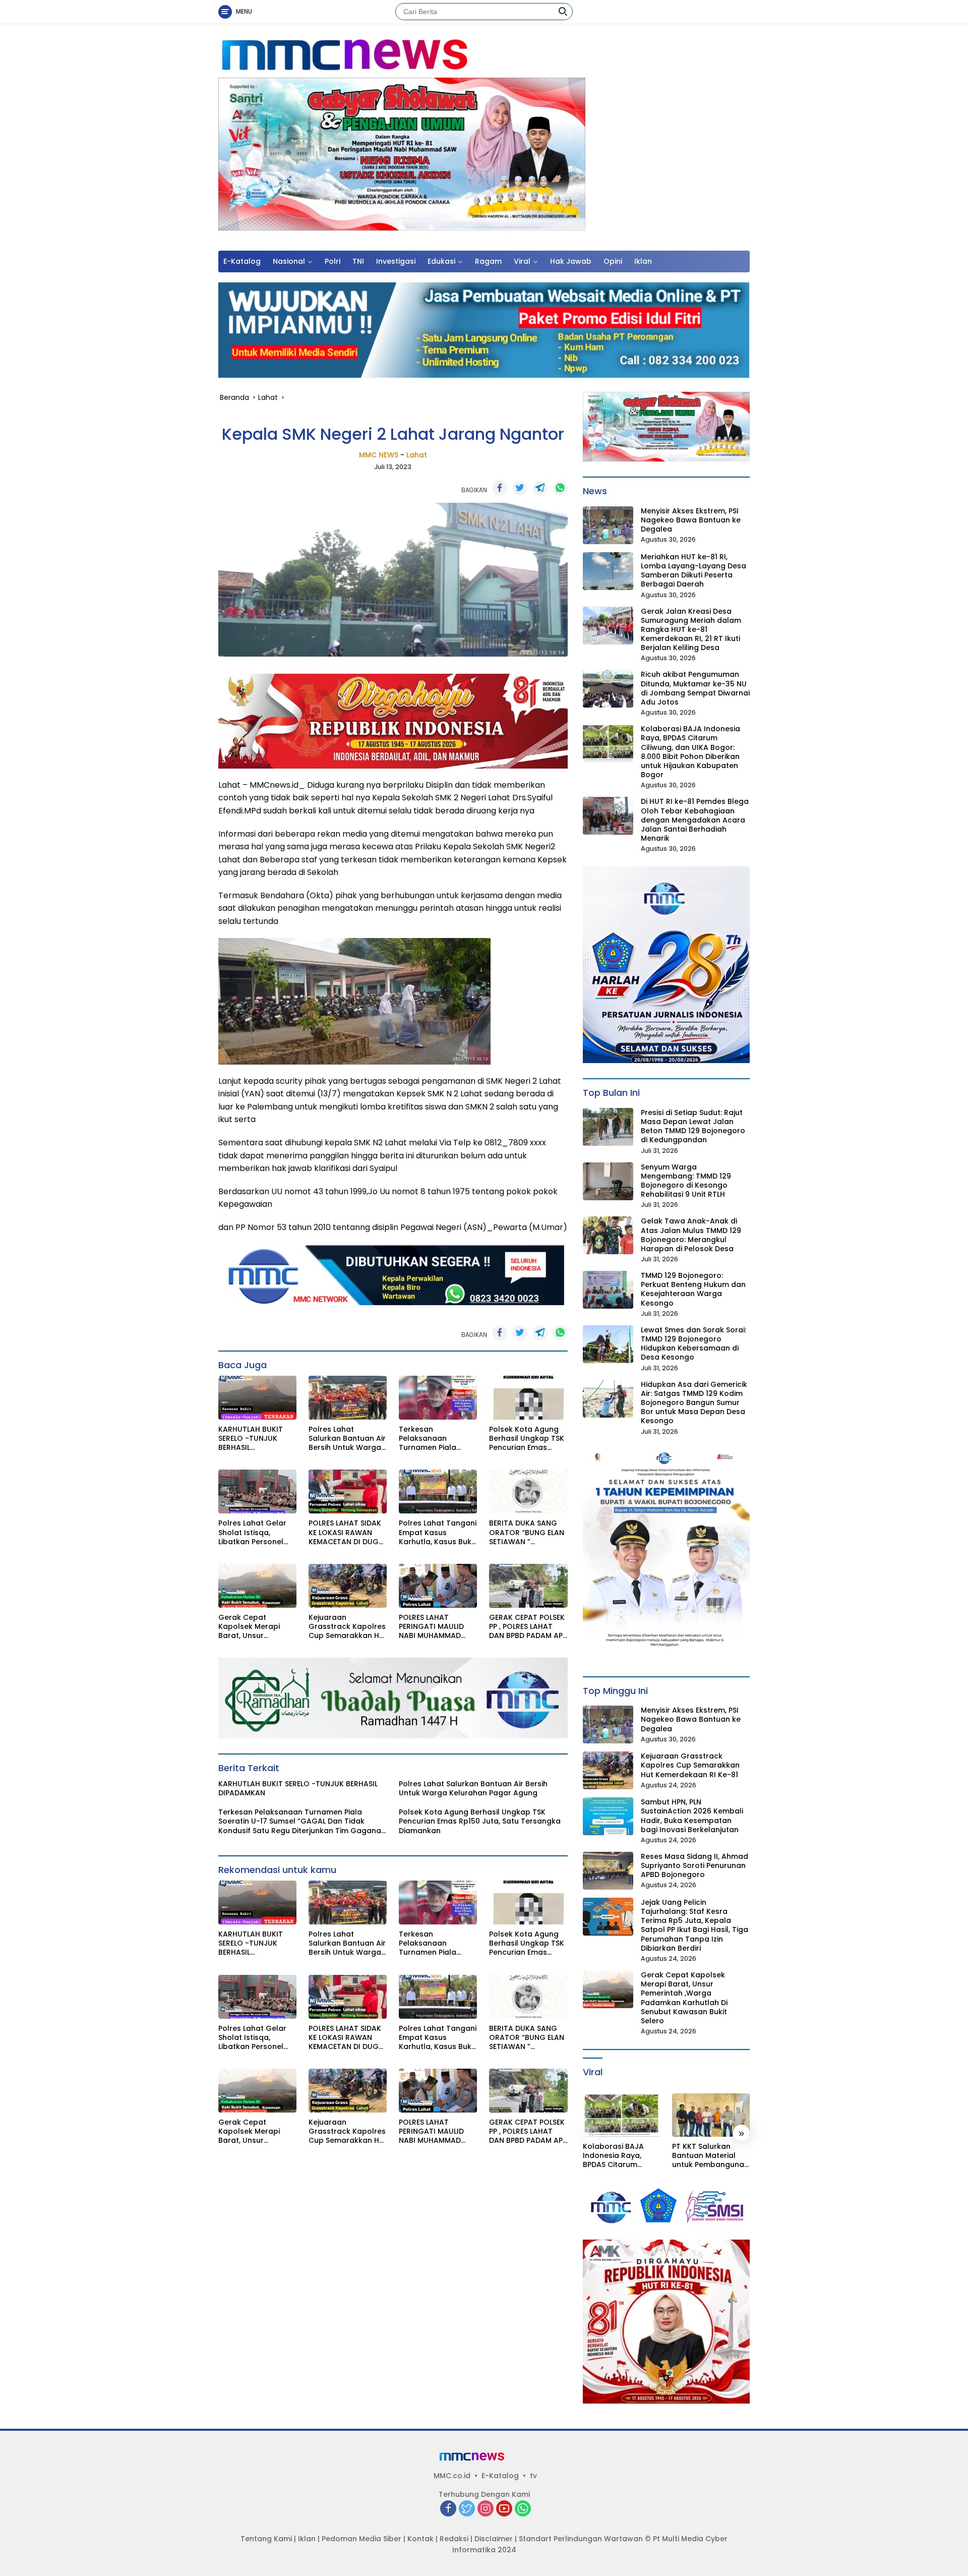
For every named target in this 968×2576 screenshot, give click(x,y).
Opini (613, 261)
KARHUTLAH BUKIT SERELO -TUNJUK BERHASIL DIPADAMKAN (251, 1439)
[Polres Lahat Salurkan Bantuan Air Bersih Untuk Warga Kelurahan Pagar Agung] (348, 1398)
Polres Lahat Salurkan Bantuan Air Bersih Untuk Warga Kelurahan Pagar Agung (347, 1439)
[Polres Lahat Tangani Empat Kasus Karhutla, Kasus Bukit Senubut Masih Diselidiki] (438, 1491)
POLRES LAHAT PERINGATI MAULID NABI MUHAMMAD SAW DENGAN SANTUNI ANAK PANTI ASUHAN (436, 1627)
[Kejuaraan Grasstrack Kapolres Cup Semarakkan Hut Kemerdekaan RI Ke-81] (348, 1586)
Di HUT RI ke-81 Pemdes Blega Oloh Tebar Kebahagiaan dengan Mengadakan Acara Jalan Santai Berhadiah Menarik (695, 820)
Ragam (488, 261)
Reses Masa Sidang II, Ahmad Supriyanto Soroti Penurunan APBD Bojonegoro (694, 1866)
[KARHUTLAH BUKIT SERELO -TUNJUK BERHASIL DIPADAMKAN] (257, 1398)
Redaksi (454, 2539)
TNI (358, 261)
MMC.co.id (452, 2476)
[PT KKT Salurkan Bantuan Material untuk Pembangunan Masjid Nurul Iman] (711, 2115)
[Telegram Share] (540, 488)
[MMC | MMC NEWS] (391, 55)
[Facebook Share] (500, 488)
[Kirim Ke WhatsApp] (560, 488)
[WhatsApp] (523, 2509)
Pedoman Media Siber (361, 2539)
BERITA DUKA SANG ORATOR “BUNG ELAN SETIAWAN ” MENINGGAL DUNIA (527, 1532)
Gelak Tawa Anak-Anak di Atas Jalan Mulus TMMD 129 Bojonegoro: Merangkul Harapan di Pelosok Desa (691, 1235)
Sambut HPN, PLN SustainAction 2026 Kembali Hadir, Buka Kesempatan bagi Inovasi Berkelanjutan (692, 1816)
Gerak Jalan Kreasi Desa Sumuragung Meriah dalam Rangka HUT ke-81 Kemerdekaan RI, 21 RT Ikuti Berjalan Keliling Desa (691, 630)
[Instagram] (486, 2509)
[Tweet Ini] (520, 488)
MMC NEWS (379, 455)
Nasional (289, 261)
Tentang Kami (266, 2539)
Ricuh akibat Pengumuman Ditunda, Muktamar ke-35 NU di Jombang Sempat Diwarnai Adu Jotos (695, 688)
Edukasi (441, 261)
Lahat (417, 455)
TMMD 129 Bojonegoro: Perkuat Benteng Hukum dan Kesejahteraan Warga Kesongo (693, 1289)
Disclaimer (494, 2539)
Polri (332, 261)
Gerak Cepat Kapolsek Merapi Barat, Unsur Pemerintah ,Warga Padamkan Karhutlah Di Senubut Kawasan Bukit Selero (257, 1627)
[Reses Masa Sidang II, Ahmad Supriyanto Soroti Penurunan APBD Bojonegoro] (608, 1871)
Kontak (420, 2539)
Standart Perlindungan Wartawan (581, 2539)
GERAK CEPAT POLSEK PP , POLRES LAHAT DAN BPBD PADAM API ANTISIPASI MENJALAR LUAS (527, 1627)
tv (533, 2476)
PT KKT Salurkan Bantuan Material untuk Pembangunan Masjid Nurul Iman (710, 2156)
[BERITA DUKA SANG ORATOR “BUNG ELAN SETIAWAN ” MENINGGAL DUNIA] (528, 1491)
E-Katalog (242, 261)
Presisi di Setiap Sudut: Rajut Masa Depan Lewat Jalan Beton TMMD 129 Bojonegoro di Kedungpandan (693, 1126)
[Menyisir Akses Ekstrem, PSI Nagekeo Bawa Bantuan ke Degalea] (608, 525)
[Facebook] (448, 2509)
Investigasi (396, 261)
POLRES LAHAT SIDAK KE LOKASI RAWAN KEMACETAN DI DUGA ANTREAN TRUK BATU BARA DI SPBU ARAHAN (346, 1532)
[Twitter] (467, 2509)
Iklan (643, 261)
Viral (522, 261)
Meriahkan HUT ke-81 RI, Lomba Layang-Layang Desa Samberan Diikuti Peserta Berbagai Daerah (693, 571)
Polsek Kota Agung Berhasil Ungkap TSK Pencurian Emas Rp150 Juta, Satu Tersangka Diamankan (527, 1439)
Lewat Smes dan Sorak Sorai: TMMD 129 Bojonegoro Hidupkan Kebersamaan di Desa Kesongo (693, 1344)
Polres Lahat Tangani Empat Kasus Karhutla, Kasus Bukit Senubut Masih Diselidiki (438, 1532)
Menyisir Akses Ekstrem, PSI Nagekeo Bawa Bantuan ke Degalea (691, 520)
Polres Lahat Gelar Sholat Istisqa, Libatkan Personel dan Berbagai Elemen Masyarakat (255, 1532)
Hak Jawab (571, 261)
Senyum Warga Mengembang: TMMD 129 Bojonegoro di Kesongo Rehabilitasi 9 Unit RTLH (686, 1181)
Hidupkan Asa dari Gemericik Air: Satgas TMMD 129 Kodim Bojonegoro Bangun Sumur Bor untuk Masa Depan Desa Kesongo (694, 1403)
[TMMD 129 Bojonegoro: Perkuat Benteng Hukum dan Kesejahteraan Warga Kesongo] (608, 1290)
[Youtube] (504, 2509)
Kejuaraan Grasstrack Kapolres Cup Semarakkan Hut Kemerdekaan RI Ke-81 (348, 1627)
